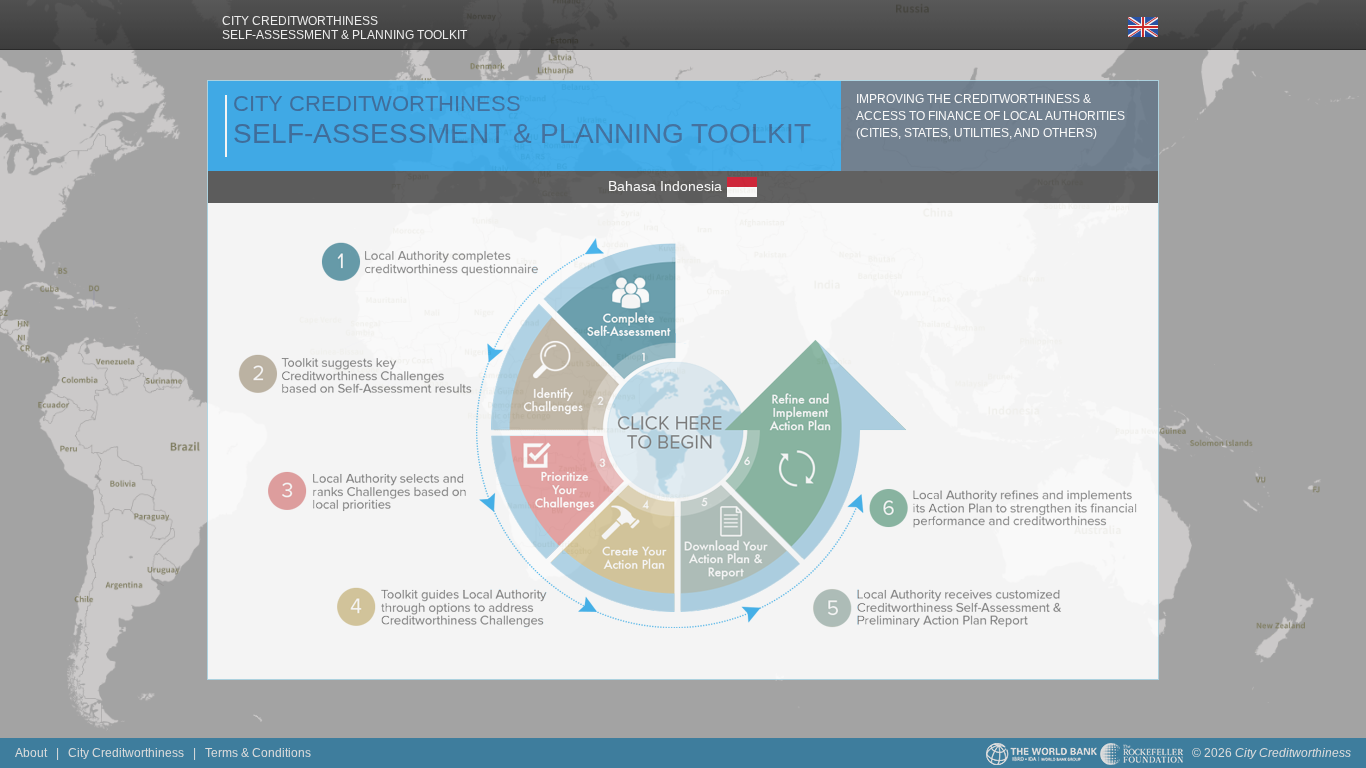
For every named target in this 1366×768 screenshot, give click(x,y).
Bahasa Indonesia (667, 186)
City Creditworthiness (126, 752)
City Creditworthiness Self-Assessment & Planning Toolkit (344, 28)
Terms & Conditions (258, 752)
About (31, 752)
